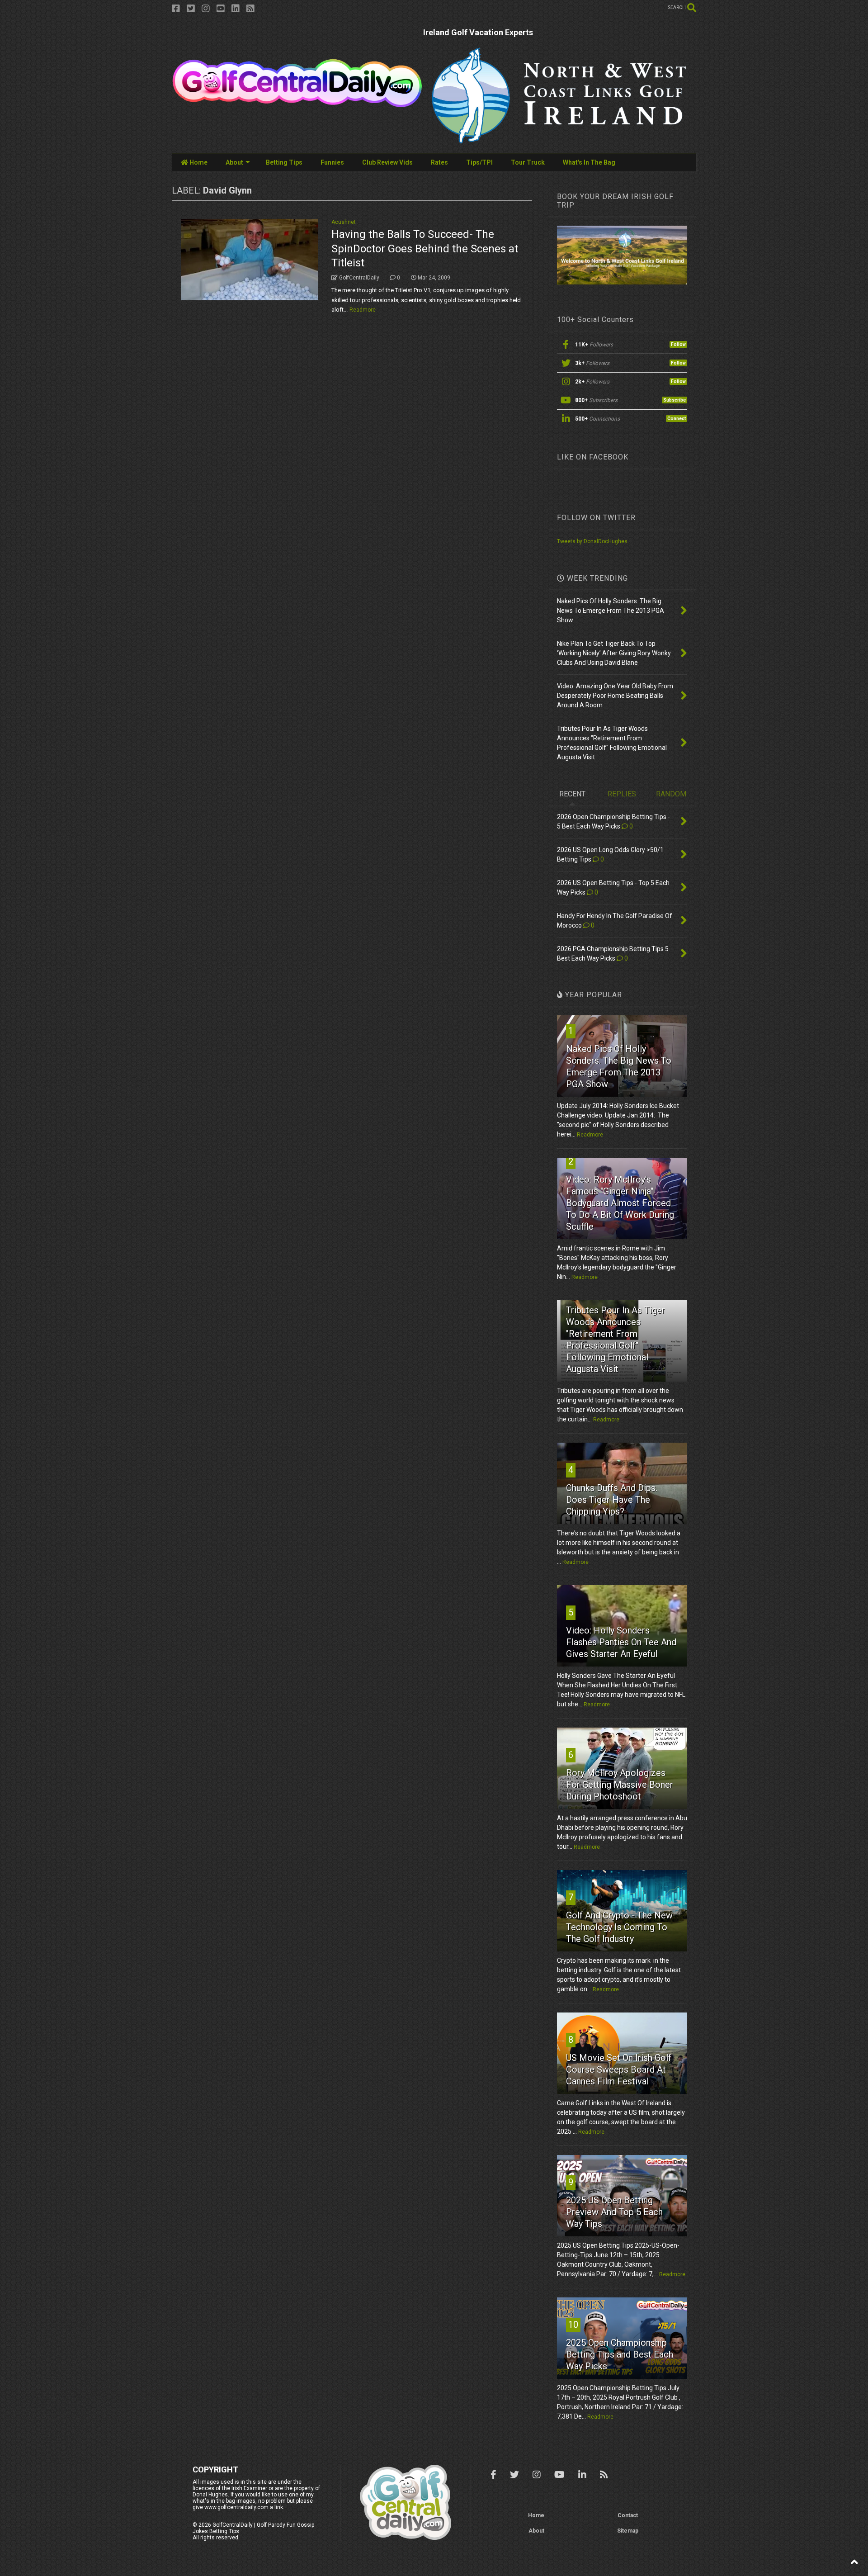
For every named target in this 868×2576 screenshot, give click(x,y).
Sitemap (628, 2531)
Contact (628, 2515)
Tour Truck (528, 162)
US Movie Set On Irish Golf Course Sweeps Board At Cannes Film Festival (619, 2069)
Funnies (332, 162)
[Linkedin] (236, 9)
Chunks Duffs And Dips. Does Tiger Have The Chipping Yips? (612, 1500)
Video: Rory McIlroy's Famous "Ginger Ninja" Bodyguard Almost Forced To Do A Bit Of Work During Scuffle (620, 1203)
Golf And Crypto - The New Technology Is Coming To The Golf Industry (619, 1927)
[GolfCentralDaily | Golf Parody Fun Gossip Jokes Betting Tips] (297, 104)
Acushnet (344, 222)
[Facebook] (176, 9)
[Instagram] (206, 9)
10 (573, 2325)
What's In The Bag (589, 162)
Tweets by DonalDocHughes (592, 541)
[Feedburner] (250, 9)
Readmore (363, 310)
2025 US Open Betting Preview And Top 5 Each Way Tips (614, 2212)
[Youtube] (221, 9)
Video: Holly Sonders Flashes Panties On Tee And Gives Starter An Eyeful (621, 1642)
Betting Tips (284, 162)
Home (198, 162)
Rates (439, 162)
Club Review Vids (387, 162)
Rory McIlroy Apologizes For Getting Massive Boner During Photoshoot (620, 1785)
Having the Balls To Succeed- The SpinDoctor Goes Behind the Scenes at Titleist (425, 248)
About (234, 162)
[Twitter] (191, 9)
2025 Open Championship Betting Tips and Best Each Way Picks (620, 2354)
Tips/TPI (479, 162)
